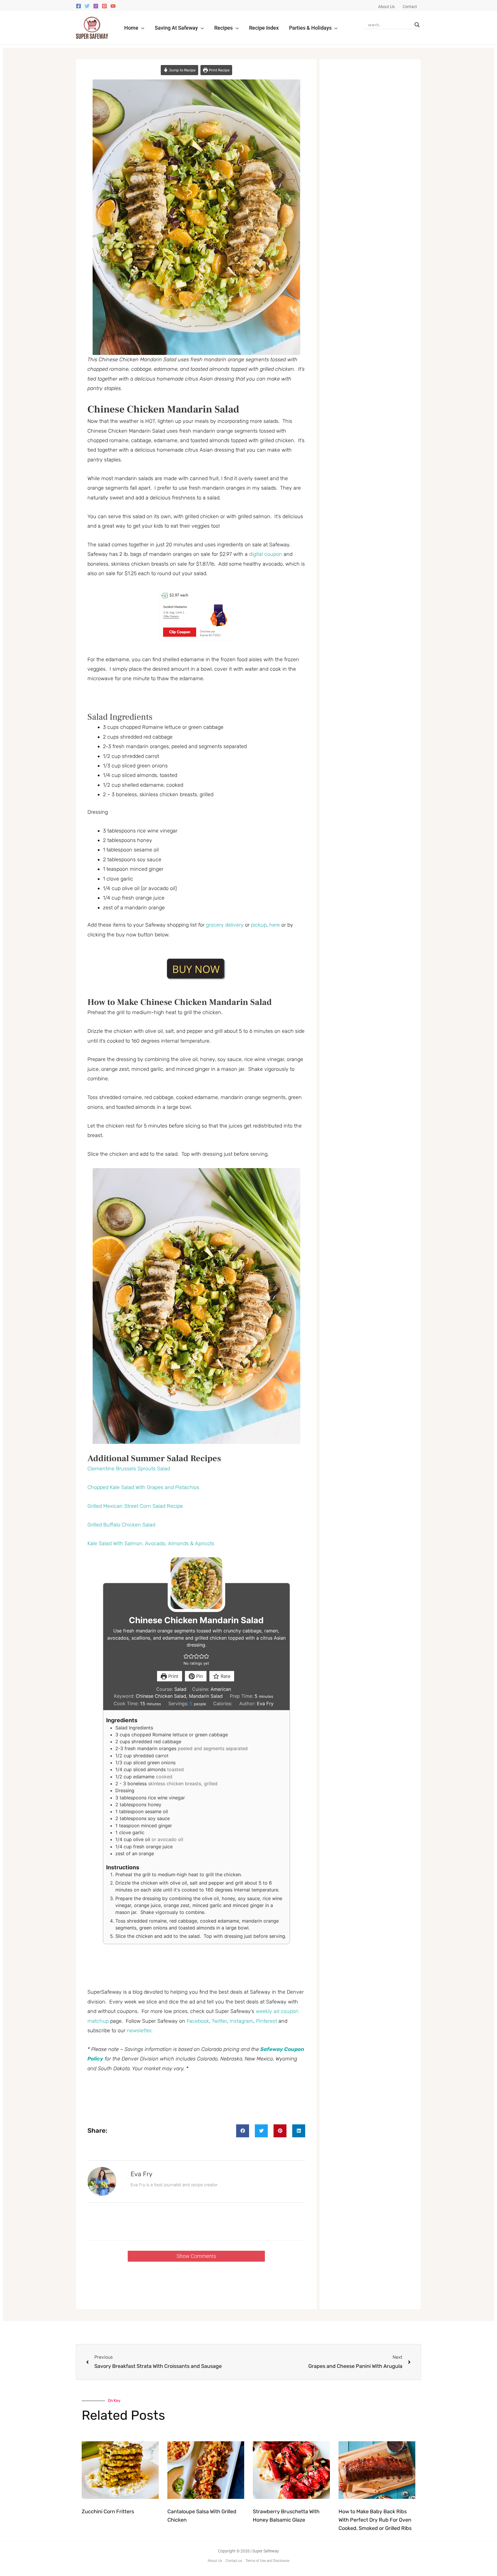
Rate (225, 1676)
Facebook (198, 2021)
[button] (141, 28)
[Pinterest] (104, 6)
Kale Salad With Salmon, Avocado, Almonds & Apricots (151, 1543)
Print (173, 1676)
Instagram (241, 2021)
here (275, 925)
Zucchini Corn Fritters (108, 2512)
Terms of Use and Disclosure (267, 2561)
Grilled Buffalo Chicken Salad (121, 1525)
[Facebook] (79, 6)
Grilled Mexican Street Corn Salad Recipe (135, 1506)
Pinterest (266, 2021)
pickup (259, 925)
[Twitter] (87, 6)
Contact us (234, 2561)
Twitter (219, 2021)
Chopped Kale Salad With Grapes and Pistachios (143, 1487)
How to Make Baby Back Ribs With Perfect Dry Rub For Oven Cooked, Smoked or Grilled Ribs (375, 2520)
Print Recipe (219, 70)
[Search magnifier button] (417, 25)
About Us (215, 2561)
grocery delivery (225, 925)
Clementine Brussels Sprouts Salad (129, 1469)
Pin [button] (199, 1676)
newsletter (139, 2031)
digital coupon (266, 554)
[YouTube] (113, 6)
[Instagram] (96, 6)
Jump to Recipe (182, 70)
